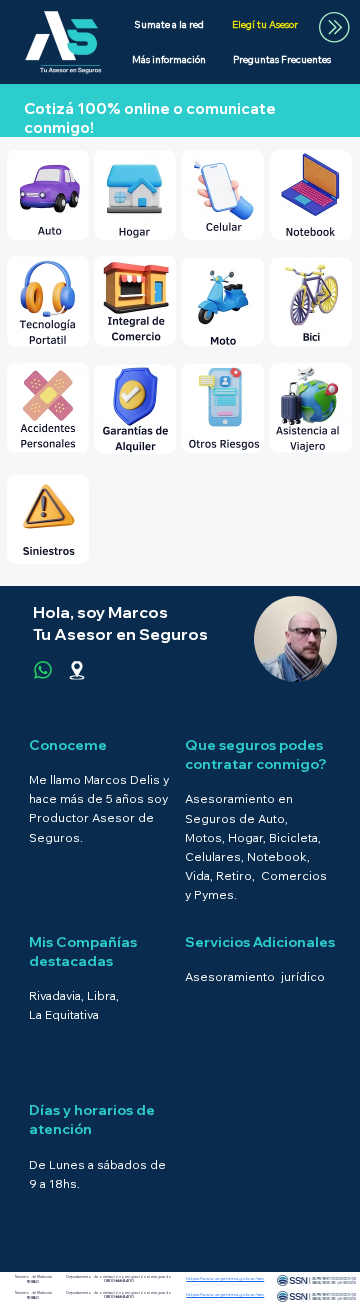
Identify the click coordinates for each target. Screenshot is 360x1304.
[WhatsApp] (43, 670)
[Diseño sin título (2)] (77, 670)
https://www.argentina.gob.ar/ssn (225, 1294)
